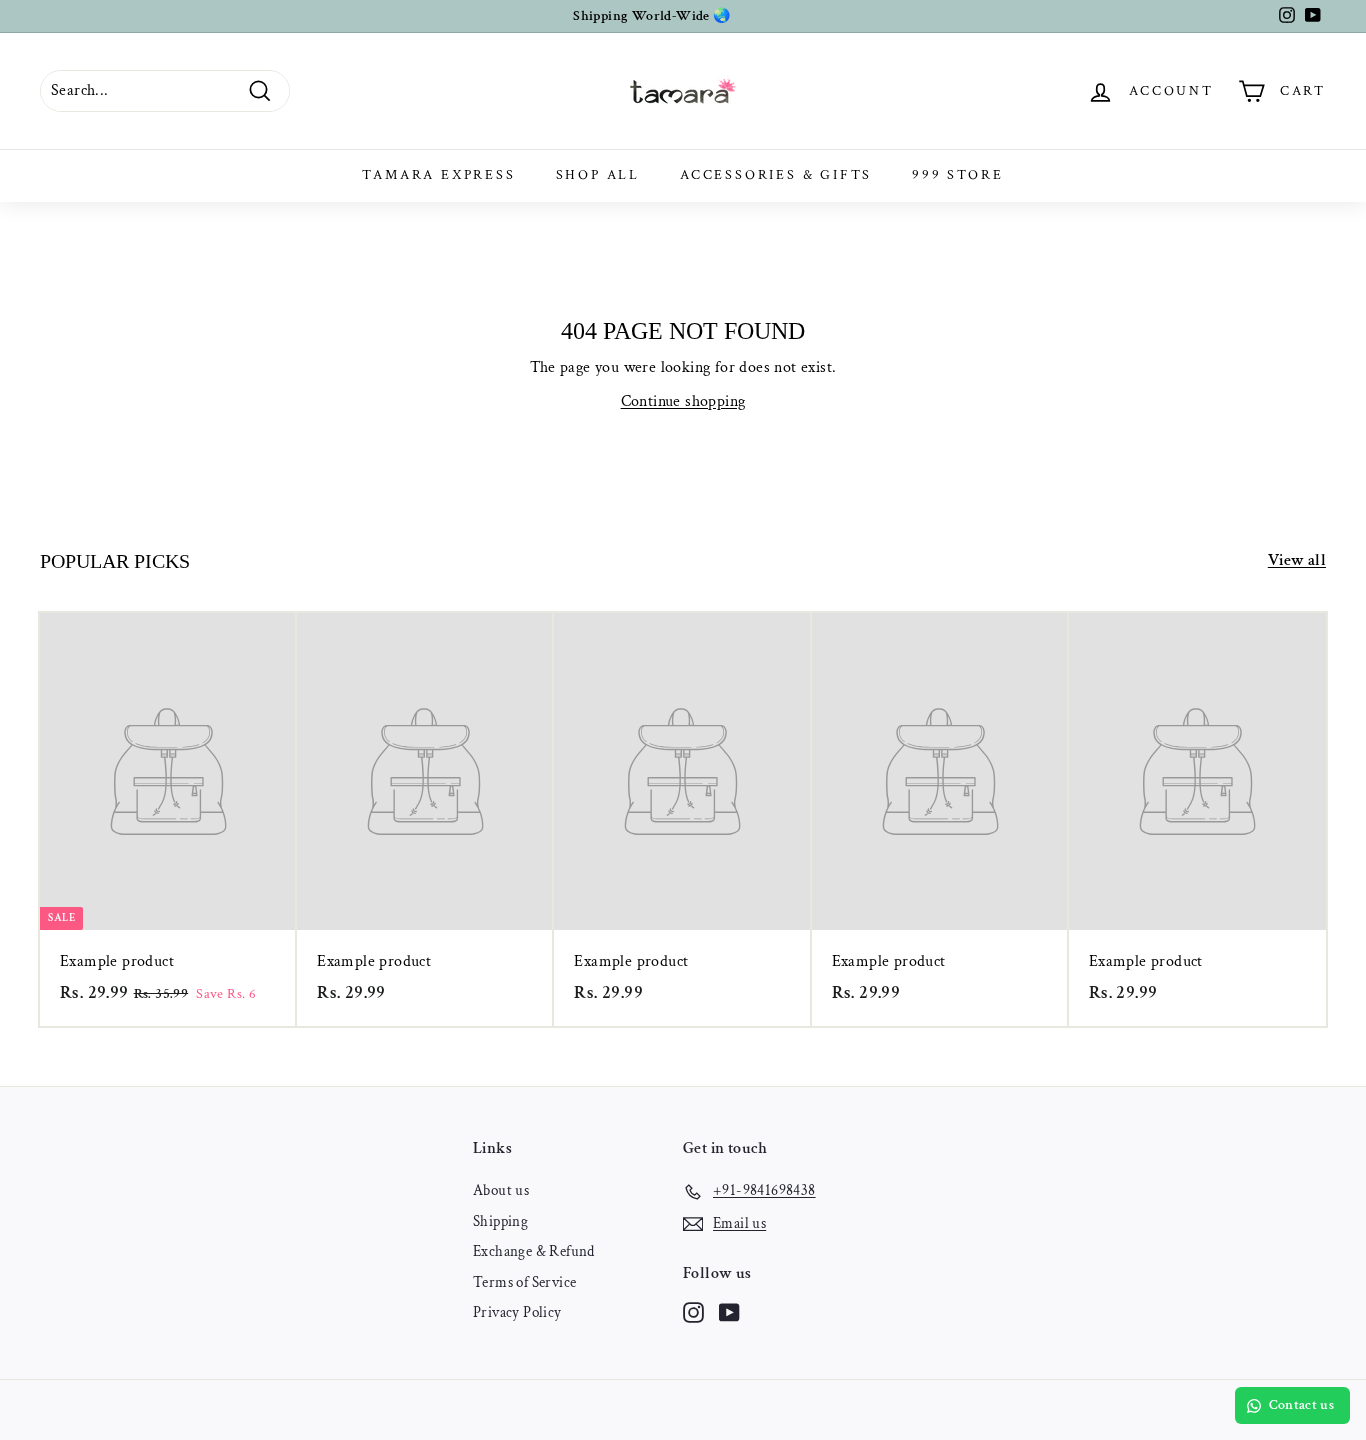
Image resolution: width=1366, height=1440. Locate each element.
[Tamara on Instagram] (693, 1312)
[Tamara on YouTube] (729, 1312)
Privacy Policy (517, 1312)
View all (1297, 560)
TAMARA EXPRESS (438, 175)
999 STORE (957, 175)
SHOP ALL (598, 175)
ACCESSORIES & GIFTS (776, 175)
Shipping (500, 1221)
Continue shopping (683, 401)
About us (501, 1190)
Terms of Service (524, 1282)
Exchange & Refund (534, 1251)
